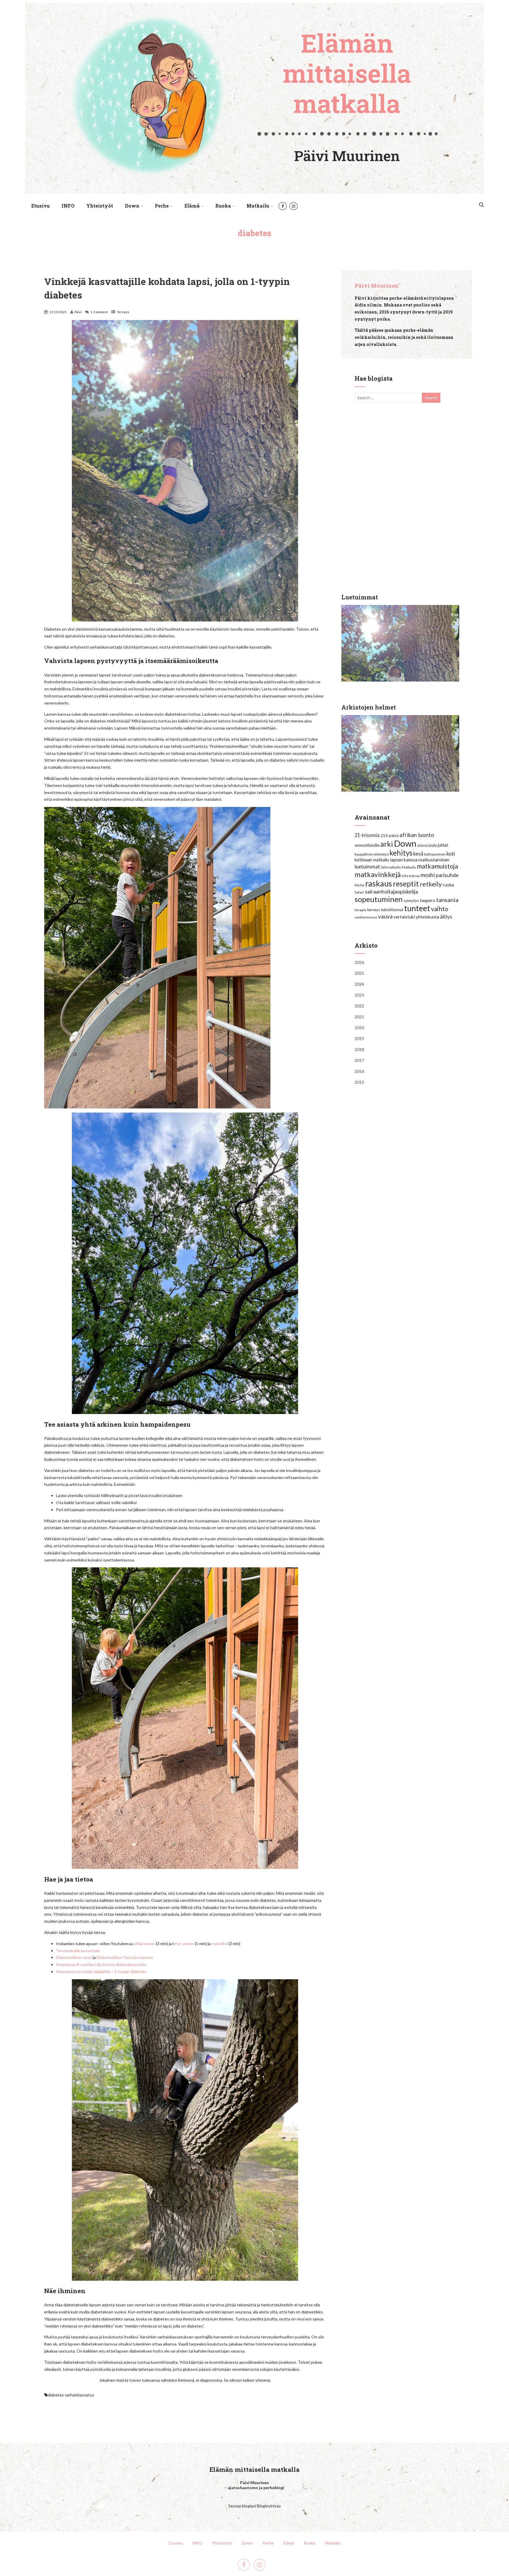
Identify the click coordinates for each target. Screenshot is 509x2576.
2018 (359, 1049)
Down (132, 206)
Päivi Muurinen (377, 286)
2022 (359, 1006)
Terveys (123, 312)
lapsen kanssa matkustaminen (420, 860)
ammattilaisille (367, 845)
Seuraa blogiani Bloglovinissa (254, 2506)
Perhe (162, 206)
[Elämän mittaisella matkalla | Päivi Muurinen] (254, 195)
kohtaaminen (435, 854)
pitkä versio (144, 1943)
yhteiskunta (428, 917)
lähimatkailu (391, 867)
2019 (359, 1038)
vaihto (440, 909)
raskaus (379, 883)
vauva (385, 916)
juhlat (443, 845)
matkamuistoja (437, 866)
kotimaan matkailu (372, 860)
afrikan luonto (417, 835)
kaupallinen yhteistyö (372, 854)
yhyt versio (184, 1943)
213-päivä (390, 836)
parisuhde (447, 875)
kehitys (401, 853)
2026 (359, 962)
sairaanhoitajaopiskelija (391, 891)
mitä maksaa (411, 876)
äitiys (446, 916)
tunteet (417, 908)
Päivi (78, 312)
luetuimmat (367, 867)
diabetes (56, 2395)
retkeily (431, 884)
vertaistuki (404, 917)
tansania (447, 900)
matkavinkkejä (378, 874)
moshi (428, 875)
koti (451, 853)
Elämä (192, 206)
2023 (359, 995)
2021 (359, 1017)
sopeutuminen (379, 899)
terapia (360, 910)
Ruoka (223, 206)
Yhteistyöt (100, 206)
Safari (359, 892)
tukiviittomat (392, 910)
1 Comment (99, 312)
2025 (359, 973)
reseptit (406, 883)
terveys (374, 910)
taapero (428, 900)
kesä (418, 854)
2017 (359, 1060)
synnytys (411, 901)
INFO (68, 206)
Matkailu (258, 206)
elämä (423, 845)
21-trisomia (367, 835)
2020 (359, 1028)
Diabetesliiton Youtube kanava (125, 1957)
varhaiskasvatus (80, 2395)
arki (387, 844)
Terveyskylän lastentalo (78, 1951)
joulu (433, 845)
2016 (359, 1071)
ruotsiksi (219, 1943)
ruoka (448, 885)
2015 (359, 1082)
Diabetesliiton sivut (74, 1957)
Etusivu (41, 206)
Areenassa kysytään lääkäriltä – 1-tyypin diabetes (101, 1971)
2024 (359, 984)
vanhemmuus (366, 917)
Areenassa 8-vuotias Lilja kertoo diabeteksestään (101, 1964)
